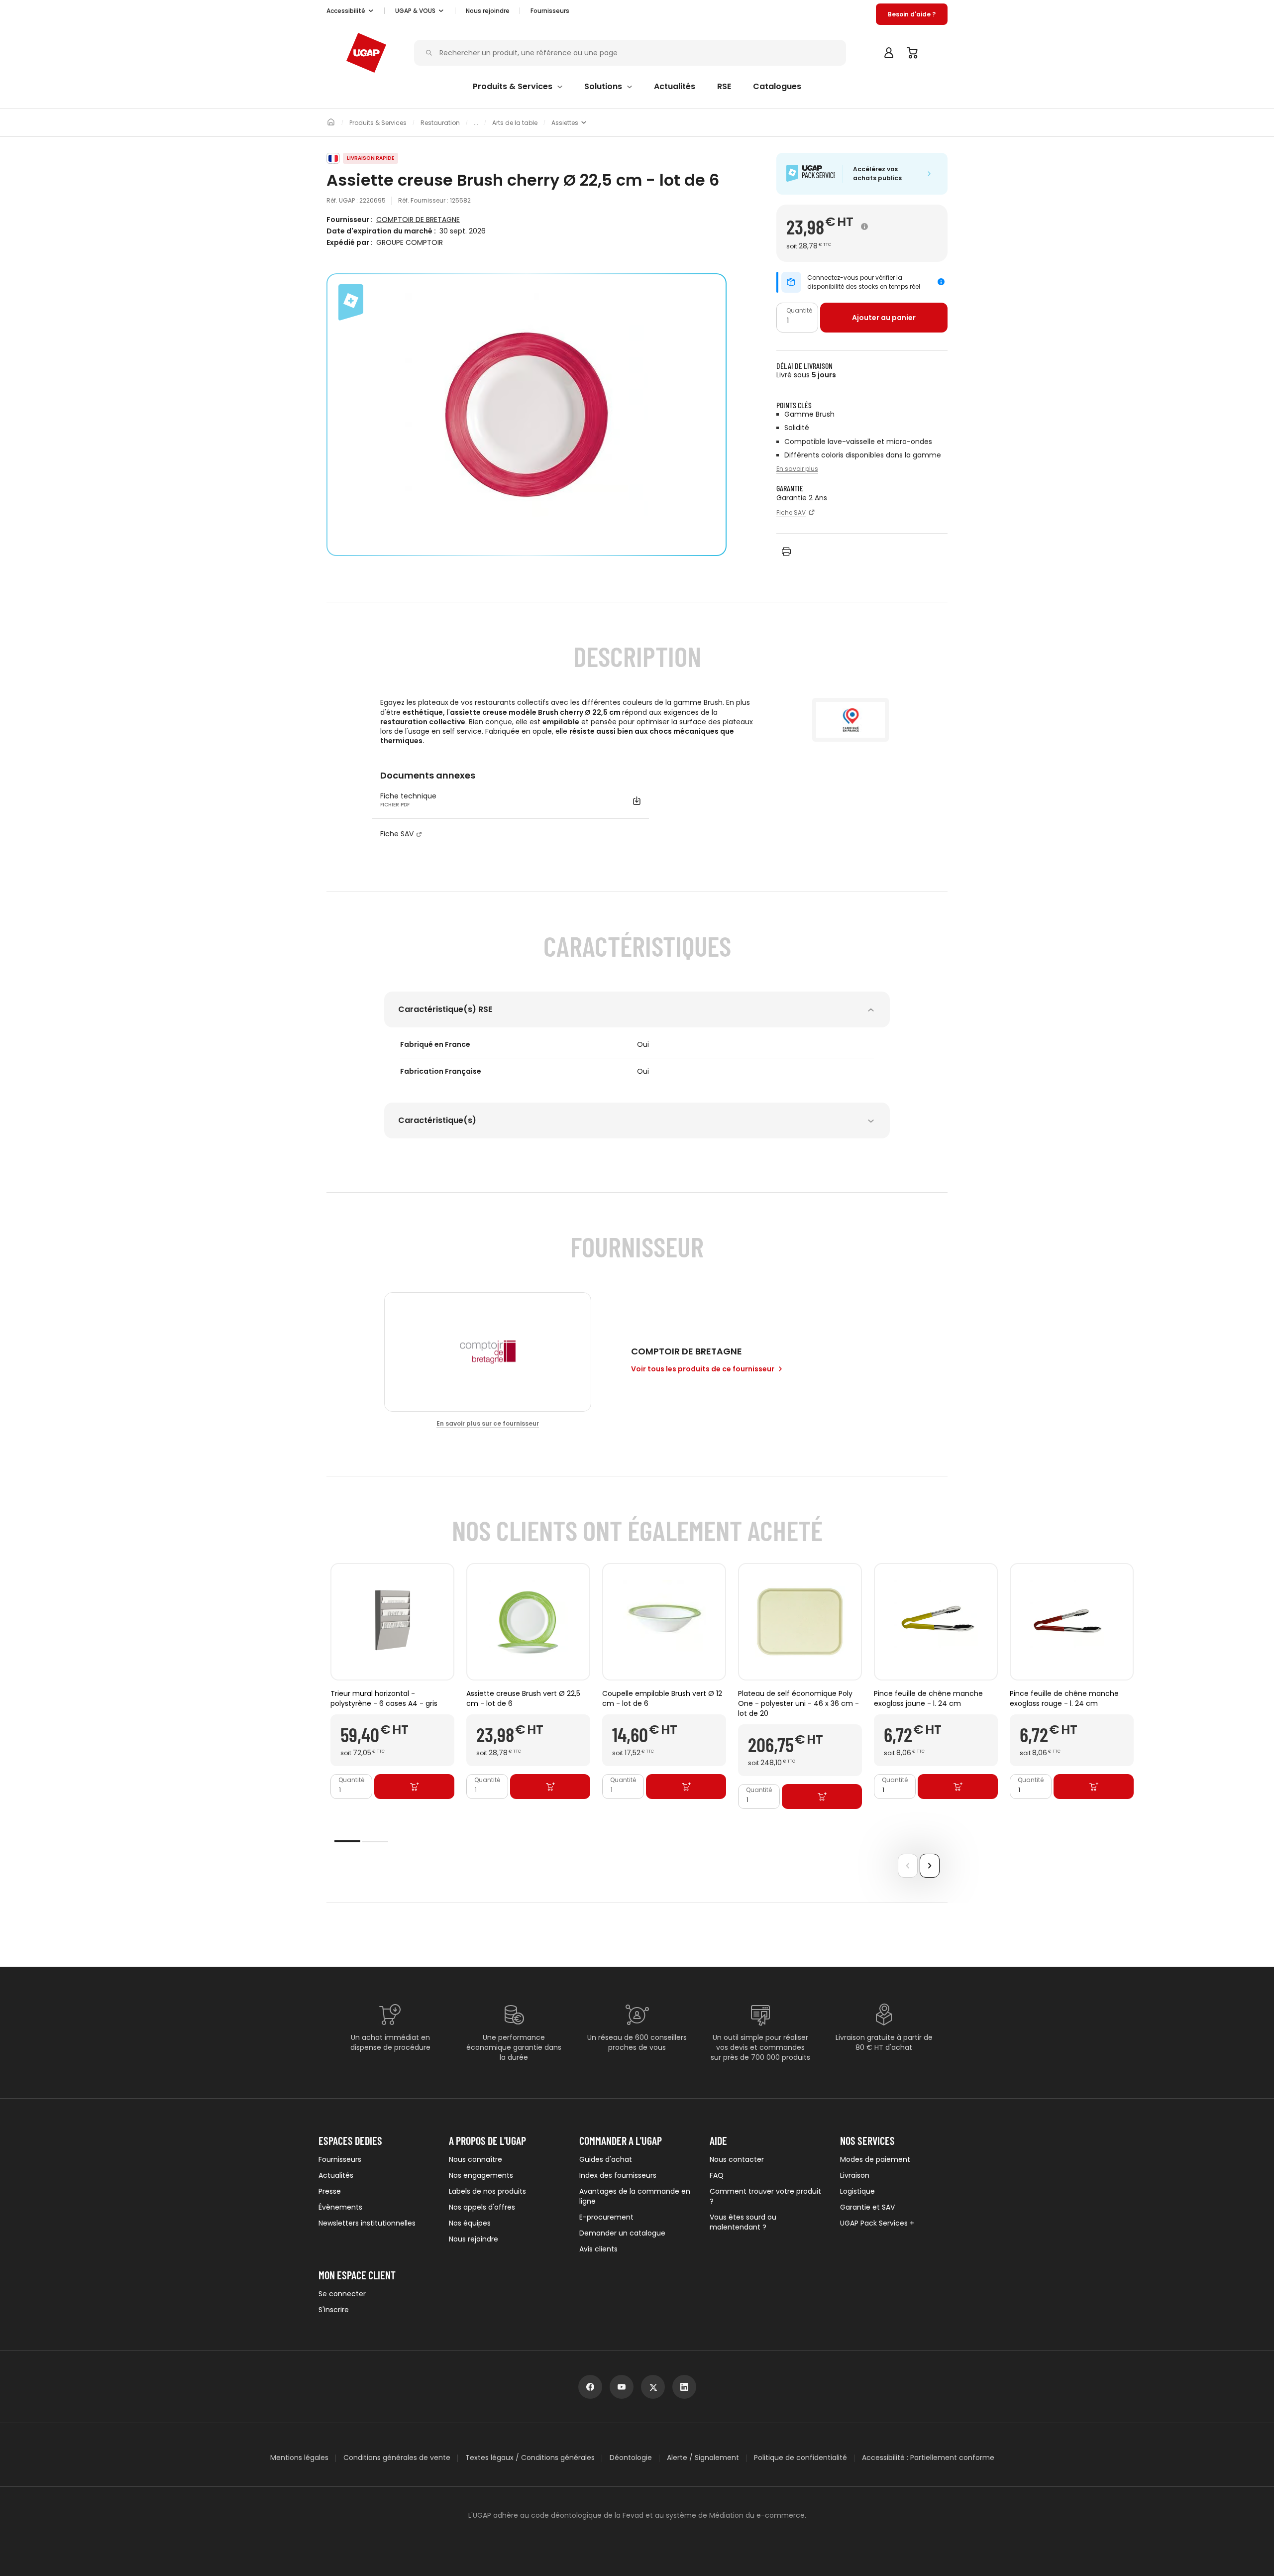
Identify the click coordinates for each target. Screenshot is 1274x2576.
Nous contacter (737, 2159)
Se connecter (342, 2294)
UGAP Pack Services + (877, 2223)
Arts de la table (515, 123)
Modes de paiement (875, 2159)
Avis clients (598, 2249)
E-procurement (606, 2217)
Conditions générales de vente (397, 2458)
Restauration (440, 123)
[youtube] (622, 2387)
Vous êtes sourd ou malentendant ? (743, 2222)
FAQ (717, 2175)
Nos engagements (481, 2175)
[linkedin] (684, 2387)
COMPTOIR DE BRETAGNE (418, 220)
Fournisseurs (550, 11)
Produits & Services (378, 123)
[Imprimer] (786, 552)
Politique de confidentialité (800, 2458)
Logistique (857, 2191)
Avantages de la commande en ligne (635, 2196)
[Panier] (913, 53)
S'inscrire (334, 2310)
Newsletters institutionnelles (367, 2223)
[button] (350, 11)
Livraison (855, 2175)
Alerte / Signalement (703, 2458)
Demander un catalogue (622, 2233)
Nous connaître (476, 2159)
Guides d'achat (606, 2159)
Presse (330, 2191)
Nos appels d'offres (482, 2207)
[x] (653, 2387)
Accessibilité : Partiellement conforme (928, 2458)
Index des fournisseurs (618, 2175)
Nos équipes (470, 2223)
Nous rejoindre (474, 2239)
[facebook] (590, 2387)
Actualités (336, 2175)
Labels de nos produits (487, 2191)
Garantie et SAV (867, 2207)
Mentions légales (299, 2458)
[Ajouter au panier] (414, 1787)
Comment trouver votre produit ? (765, 2196)
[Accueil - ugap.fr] (366, 53)
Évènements (340, 2207)
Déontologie (631, 2458)
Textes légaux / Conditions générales (530, 2458)
